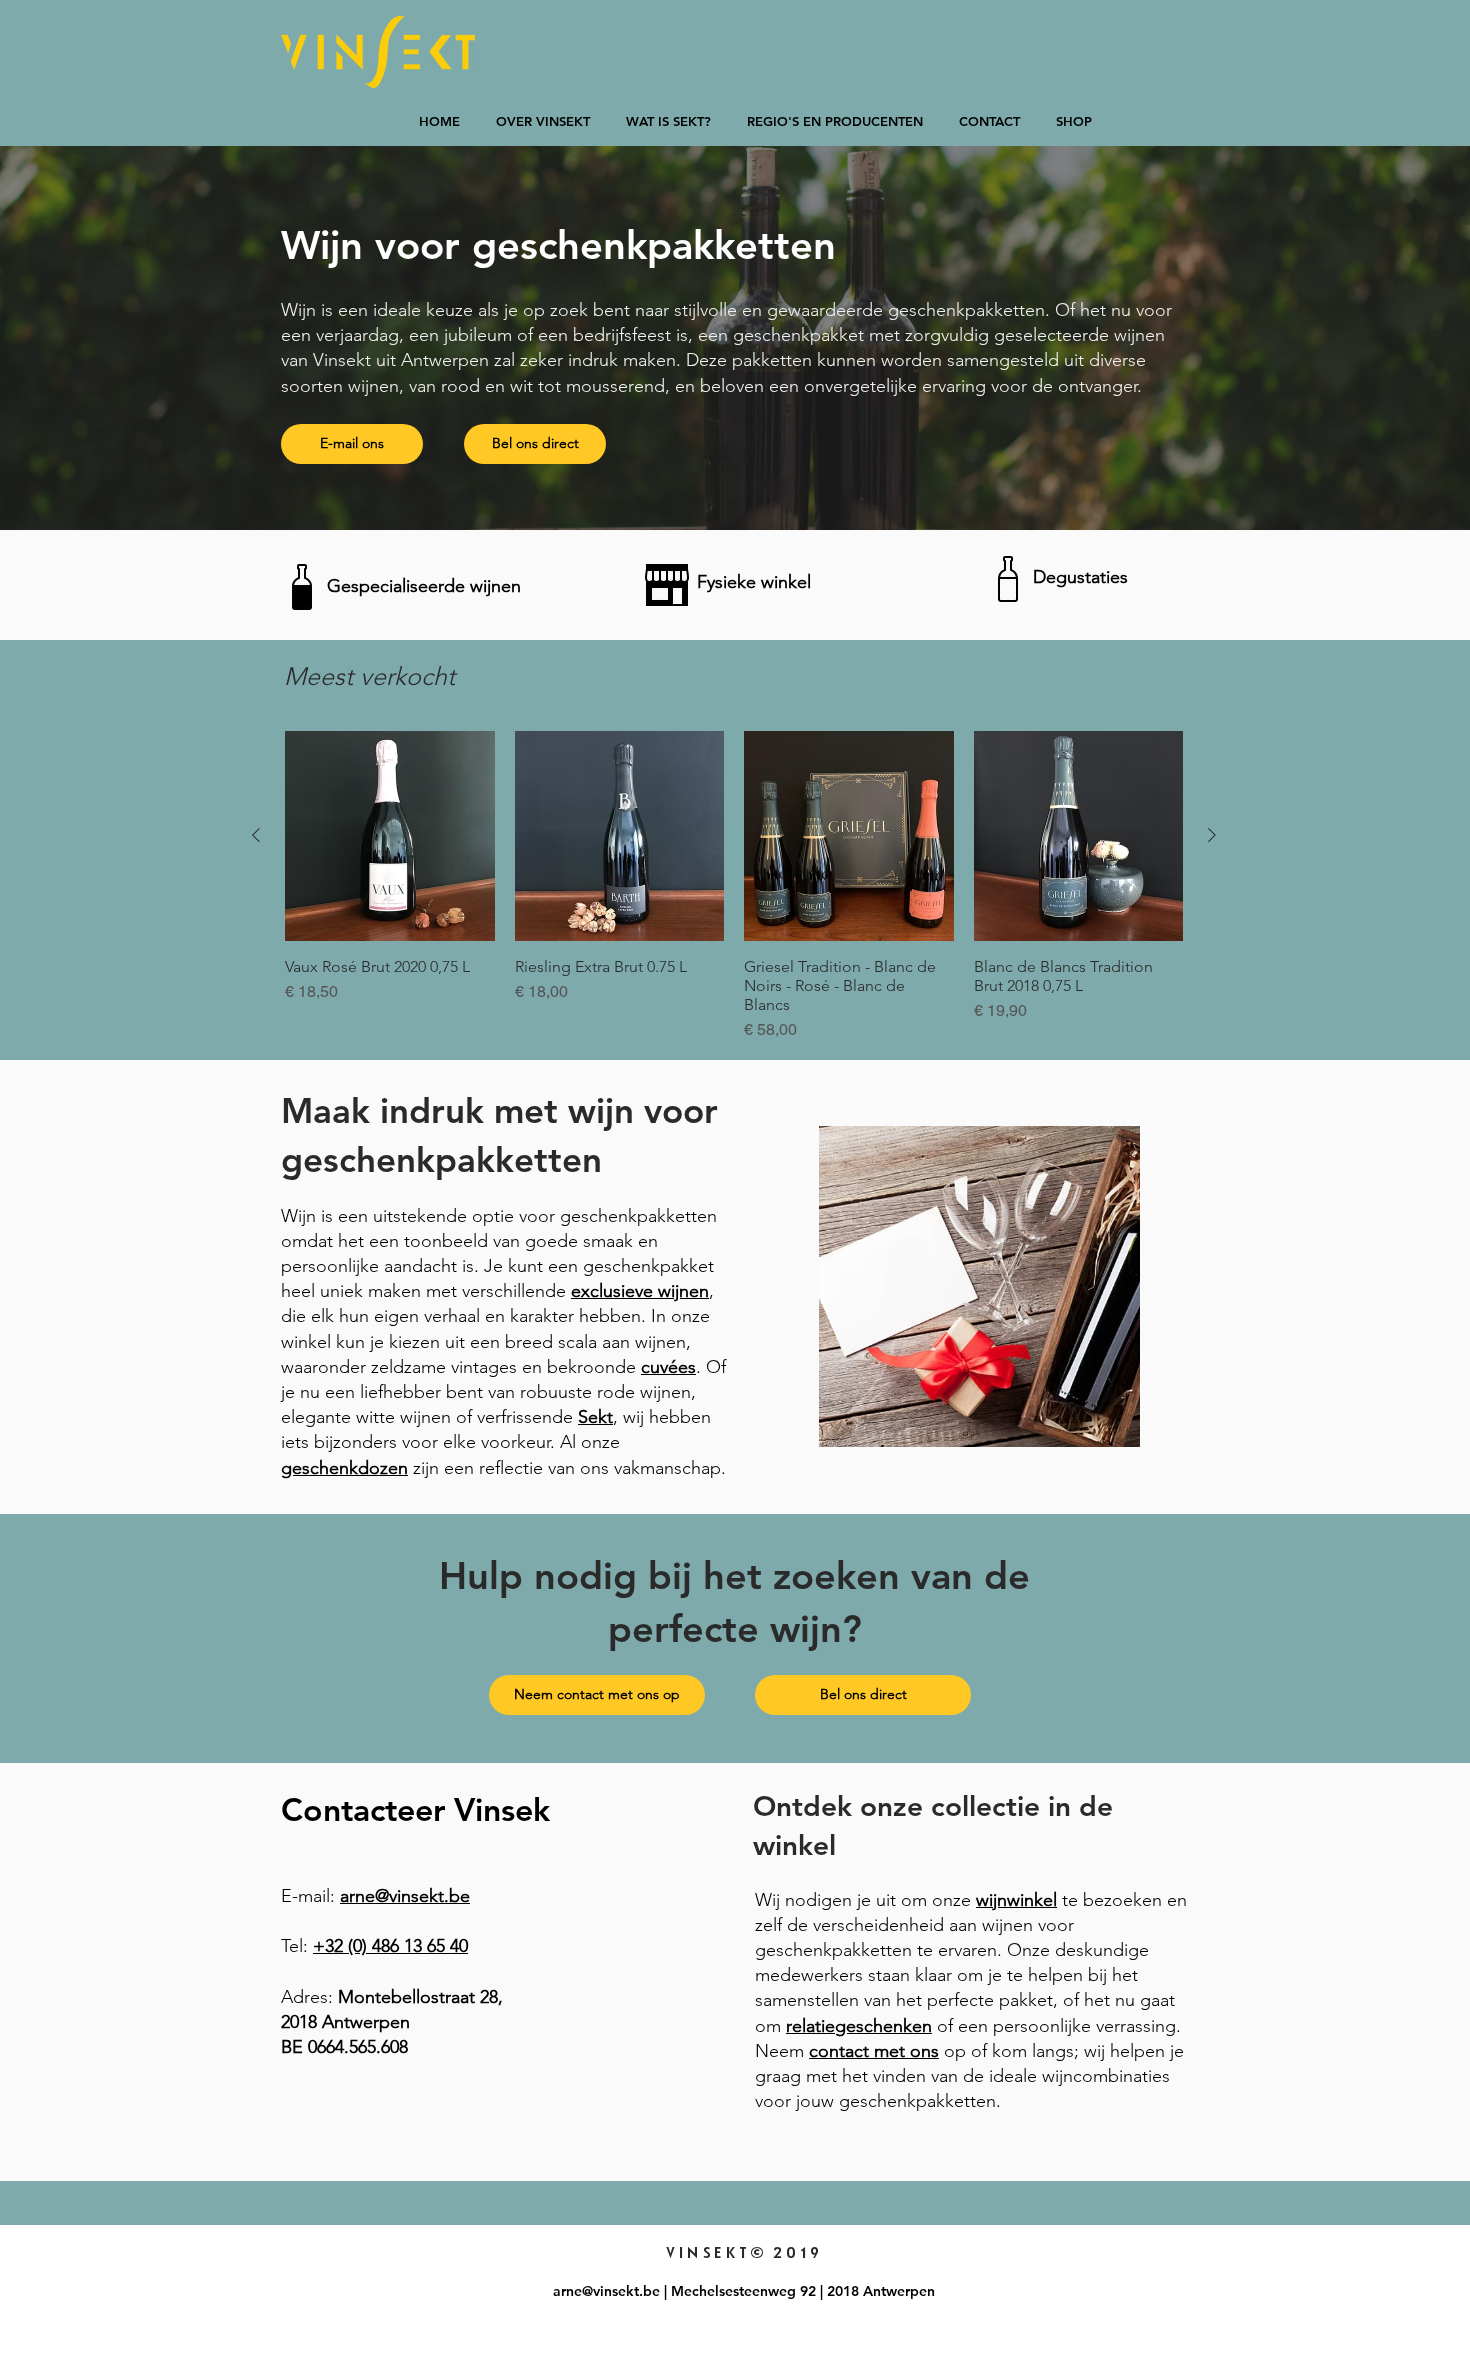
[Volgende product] (1212, 835)
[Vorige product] (256, 835)
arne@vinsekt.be (405, 1896)
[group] (734, 886)
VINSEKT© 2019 (743, 2252)
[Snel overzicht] (390, 836)
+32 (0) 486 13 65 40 (390, 1946)
